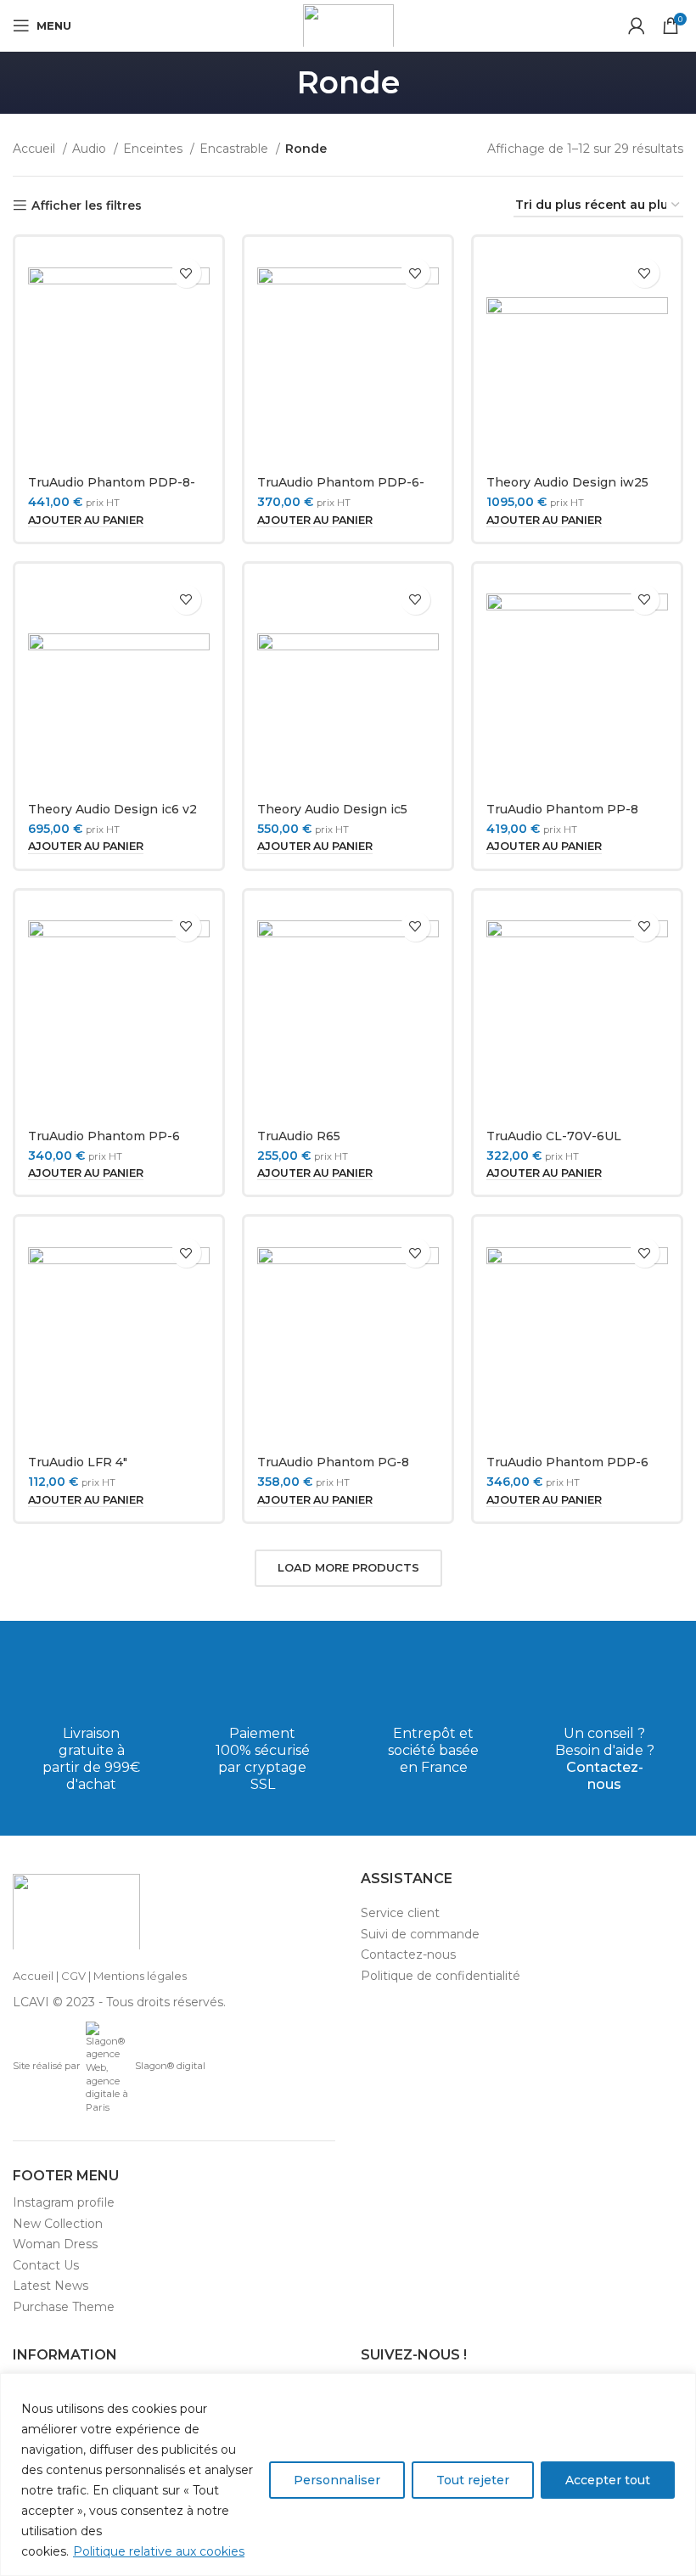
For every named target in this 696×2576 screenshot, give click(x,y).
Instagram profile (64, 2202)
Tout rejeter (473, 2480)
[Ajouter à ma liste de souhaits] (186, 273)
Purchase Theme (64, 2307)
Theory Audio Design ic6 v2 (112, 809)
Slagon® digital (170, 2066)
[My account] (637, 25)
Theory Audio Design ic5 (332, 809)
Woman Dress (55, 2244)
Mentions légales (140, 1976)
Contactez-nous (605, 1776)
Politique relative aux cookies (159, 2551)
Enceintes (154, 149)
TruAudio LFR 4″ (78, 1462)
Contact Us (46, 2265)
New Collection (58, 2224)
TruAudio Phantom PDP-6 (567, 1462)
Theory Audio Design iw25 (567, 482)
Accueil (36, 149)
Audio (91, 149)
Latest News (51, 2286)
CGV (73, 1976)
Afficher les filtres (87, 206)
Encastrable (236, 149)
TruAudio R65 (299, 1136)
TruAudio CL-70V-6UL (554, 1136)
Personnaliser (337, 2480)
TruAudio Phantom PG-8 (333, 1462)
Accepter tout (608, 2480)
